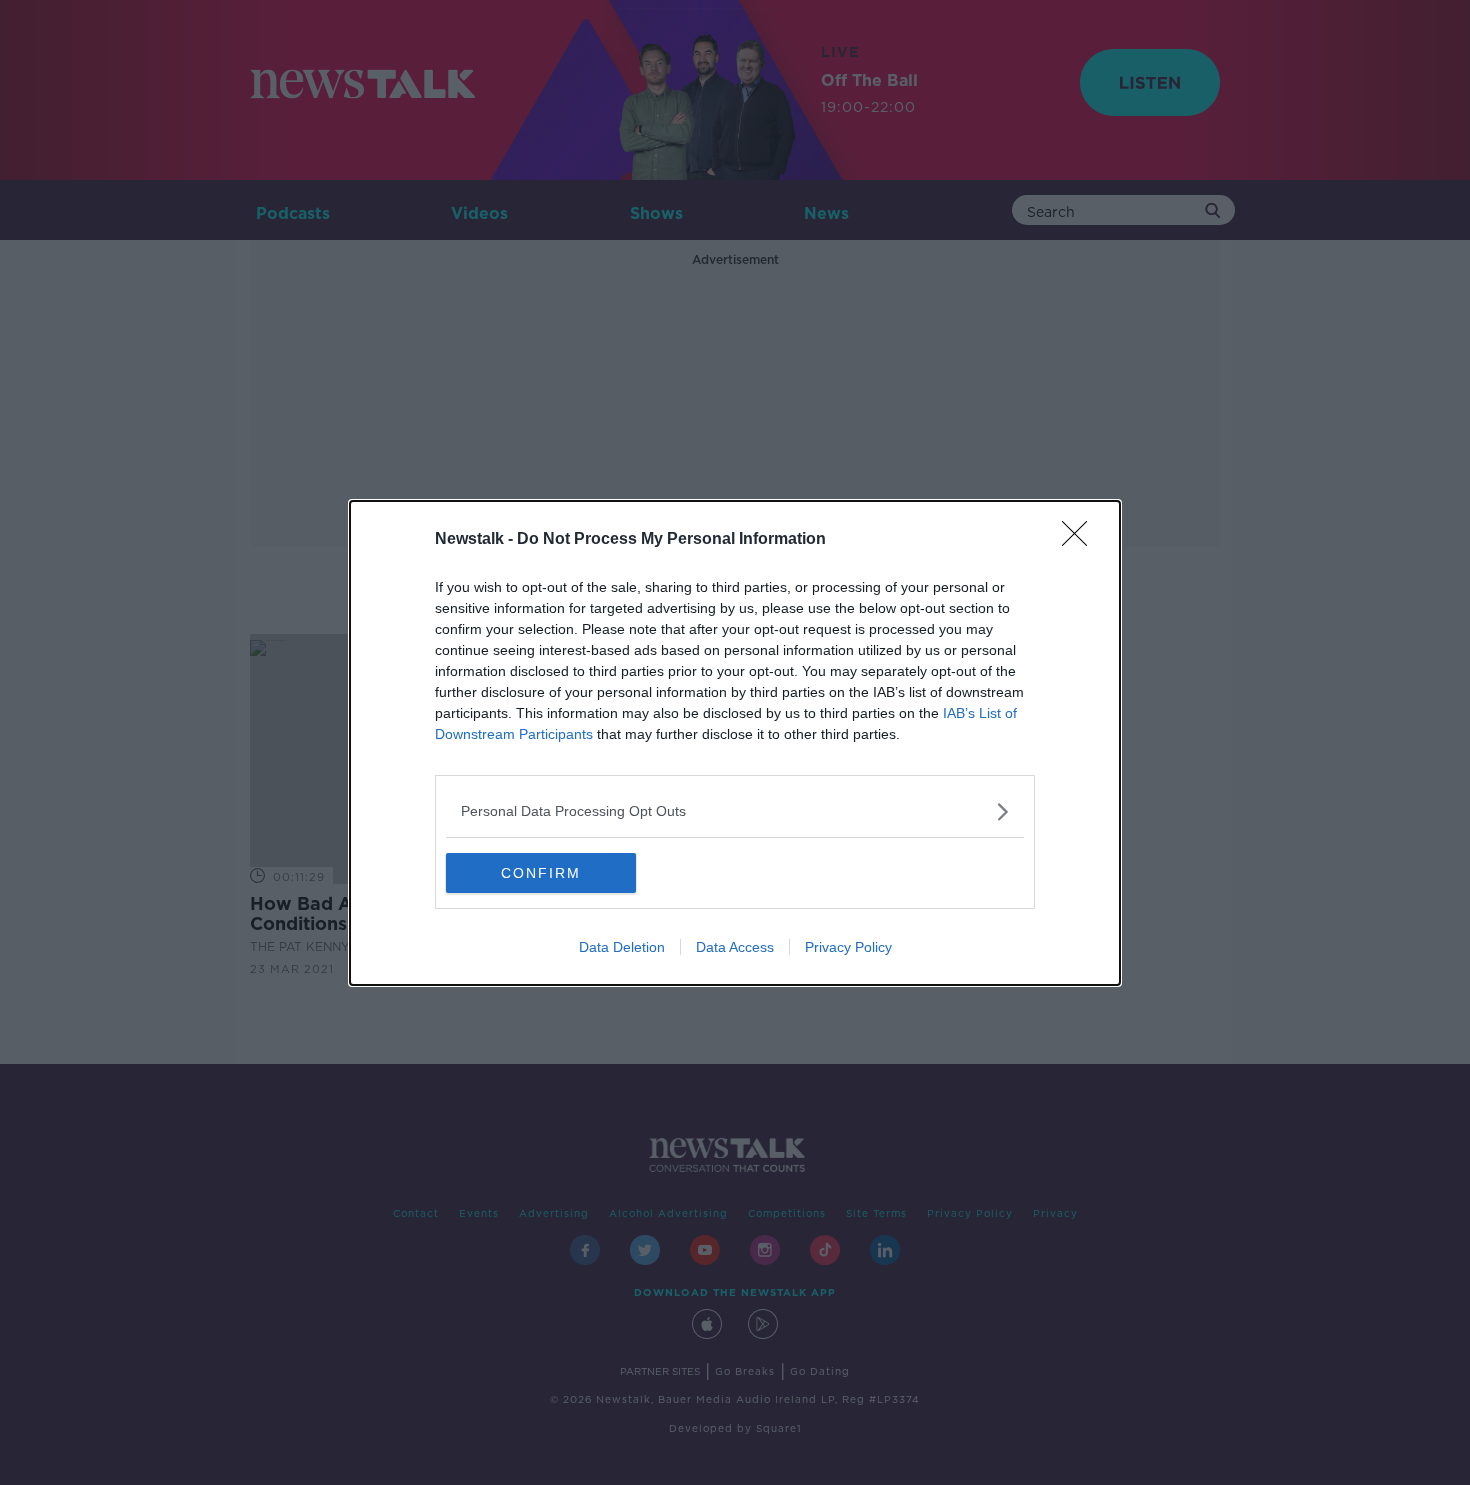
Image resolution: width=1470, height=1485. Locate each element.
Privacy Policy (848, 947)
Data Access (735, 947)
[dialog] (735, 743)
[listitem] (735, 811)
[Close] (1081, 540)
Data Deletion (622, 947)
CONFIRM (541, 873)
